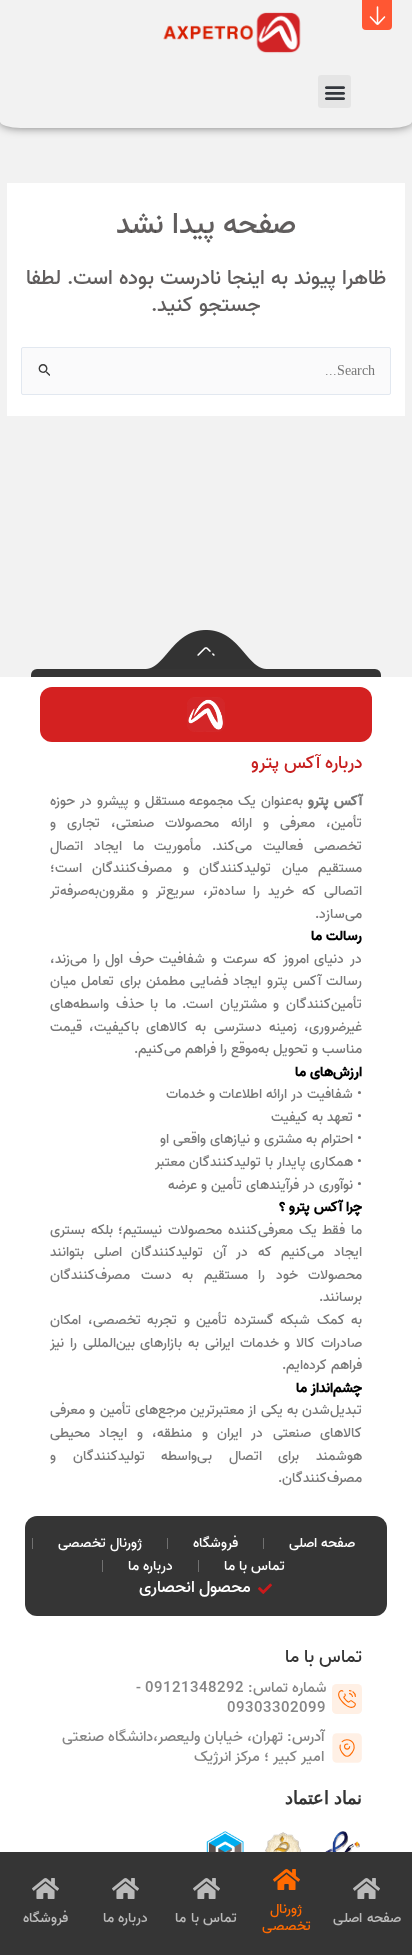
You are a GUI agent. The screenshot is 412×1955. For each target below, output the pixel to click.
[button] (377, 15)
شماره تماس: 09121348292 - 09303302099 (231, 1698)
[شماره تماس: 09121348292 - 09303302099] (347, 1699)
